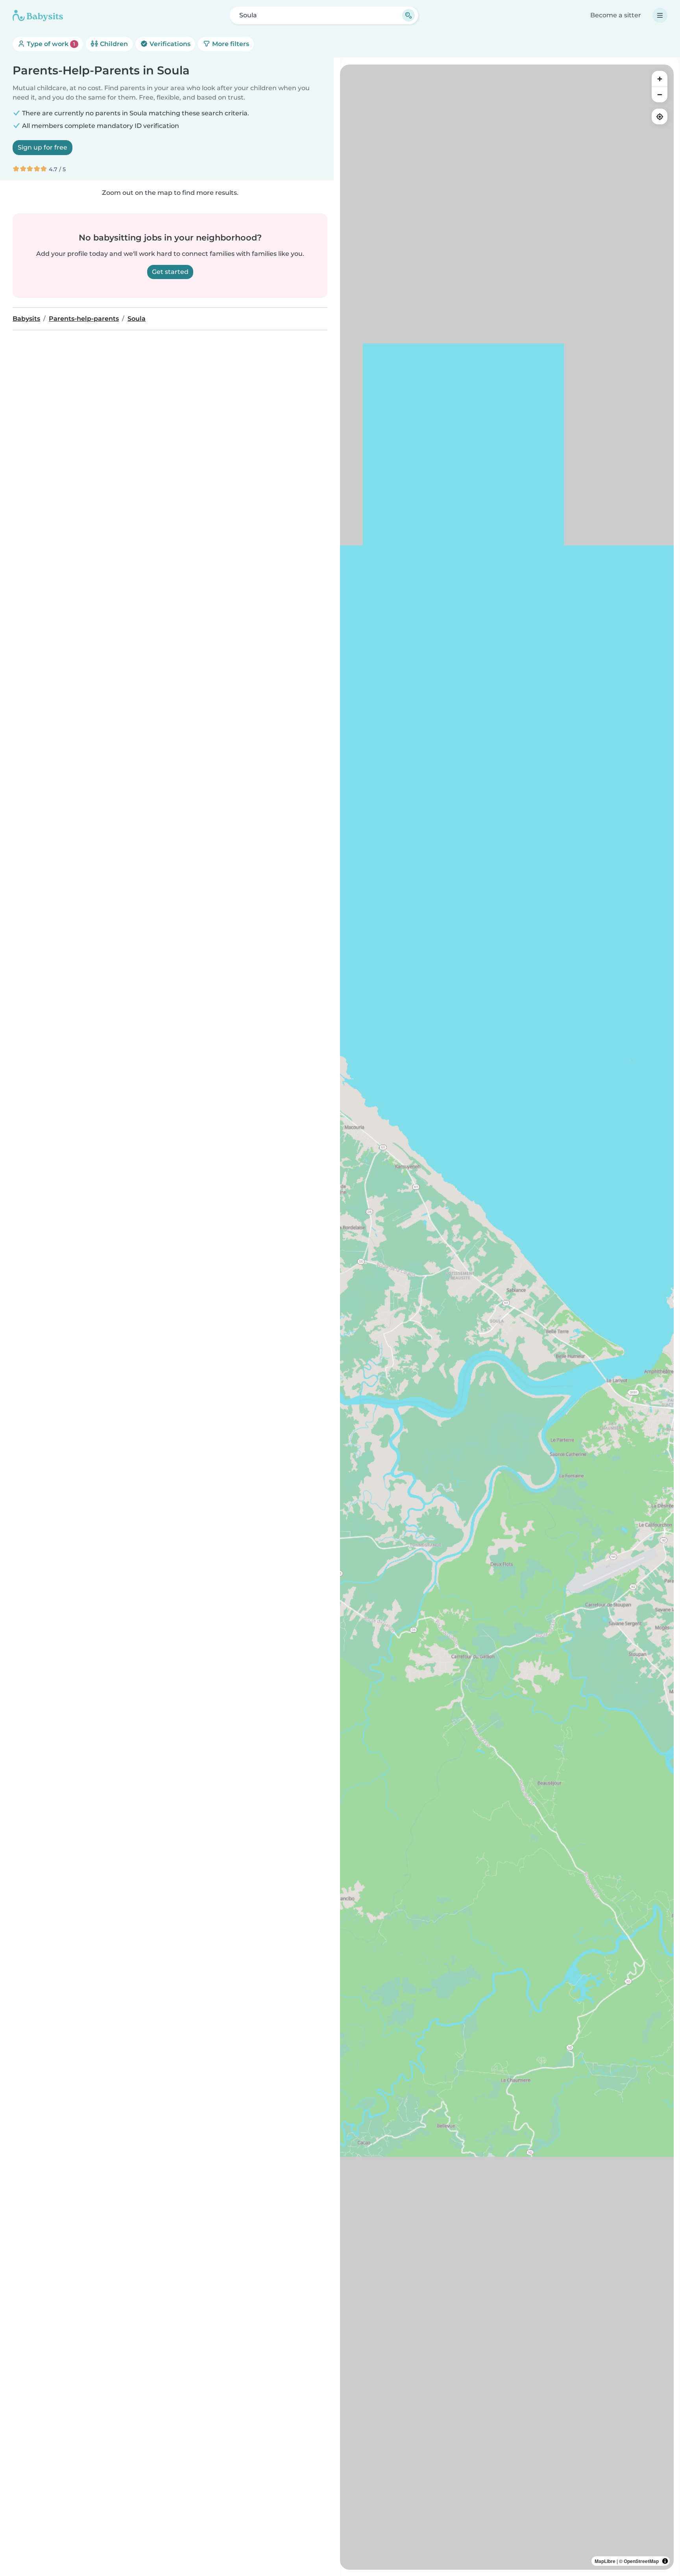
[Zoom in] (660, 79)
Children (113, 44)
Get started (170, 272)
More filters (230, 44)
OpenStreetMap (641, 2561)
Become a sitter (616, 15)
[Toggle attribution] (665, 2561)
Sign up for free (42, 147)
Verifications (169, 44)
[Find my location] (660, 117)
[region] (507, 1317)
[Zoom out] (660, 94)
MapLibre (605, 2561)
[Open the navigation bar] (660, 15)
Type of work (50, 44)
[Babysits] (38, 15)
